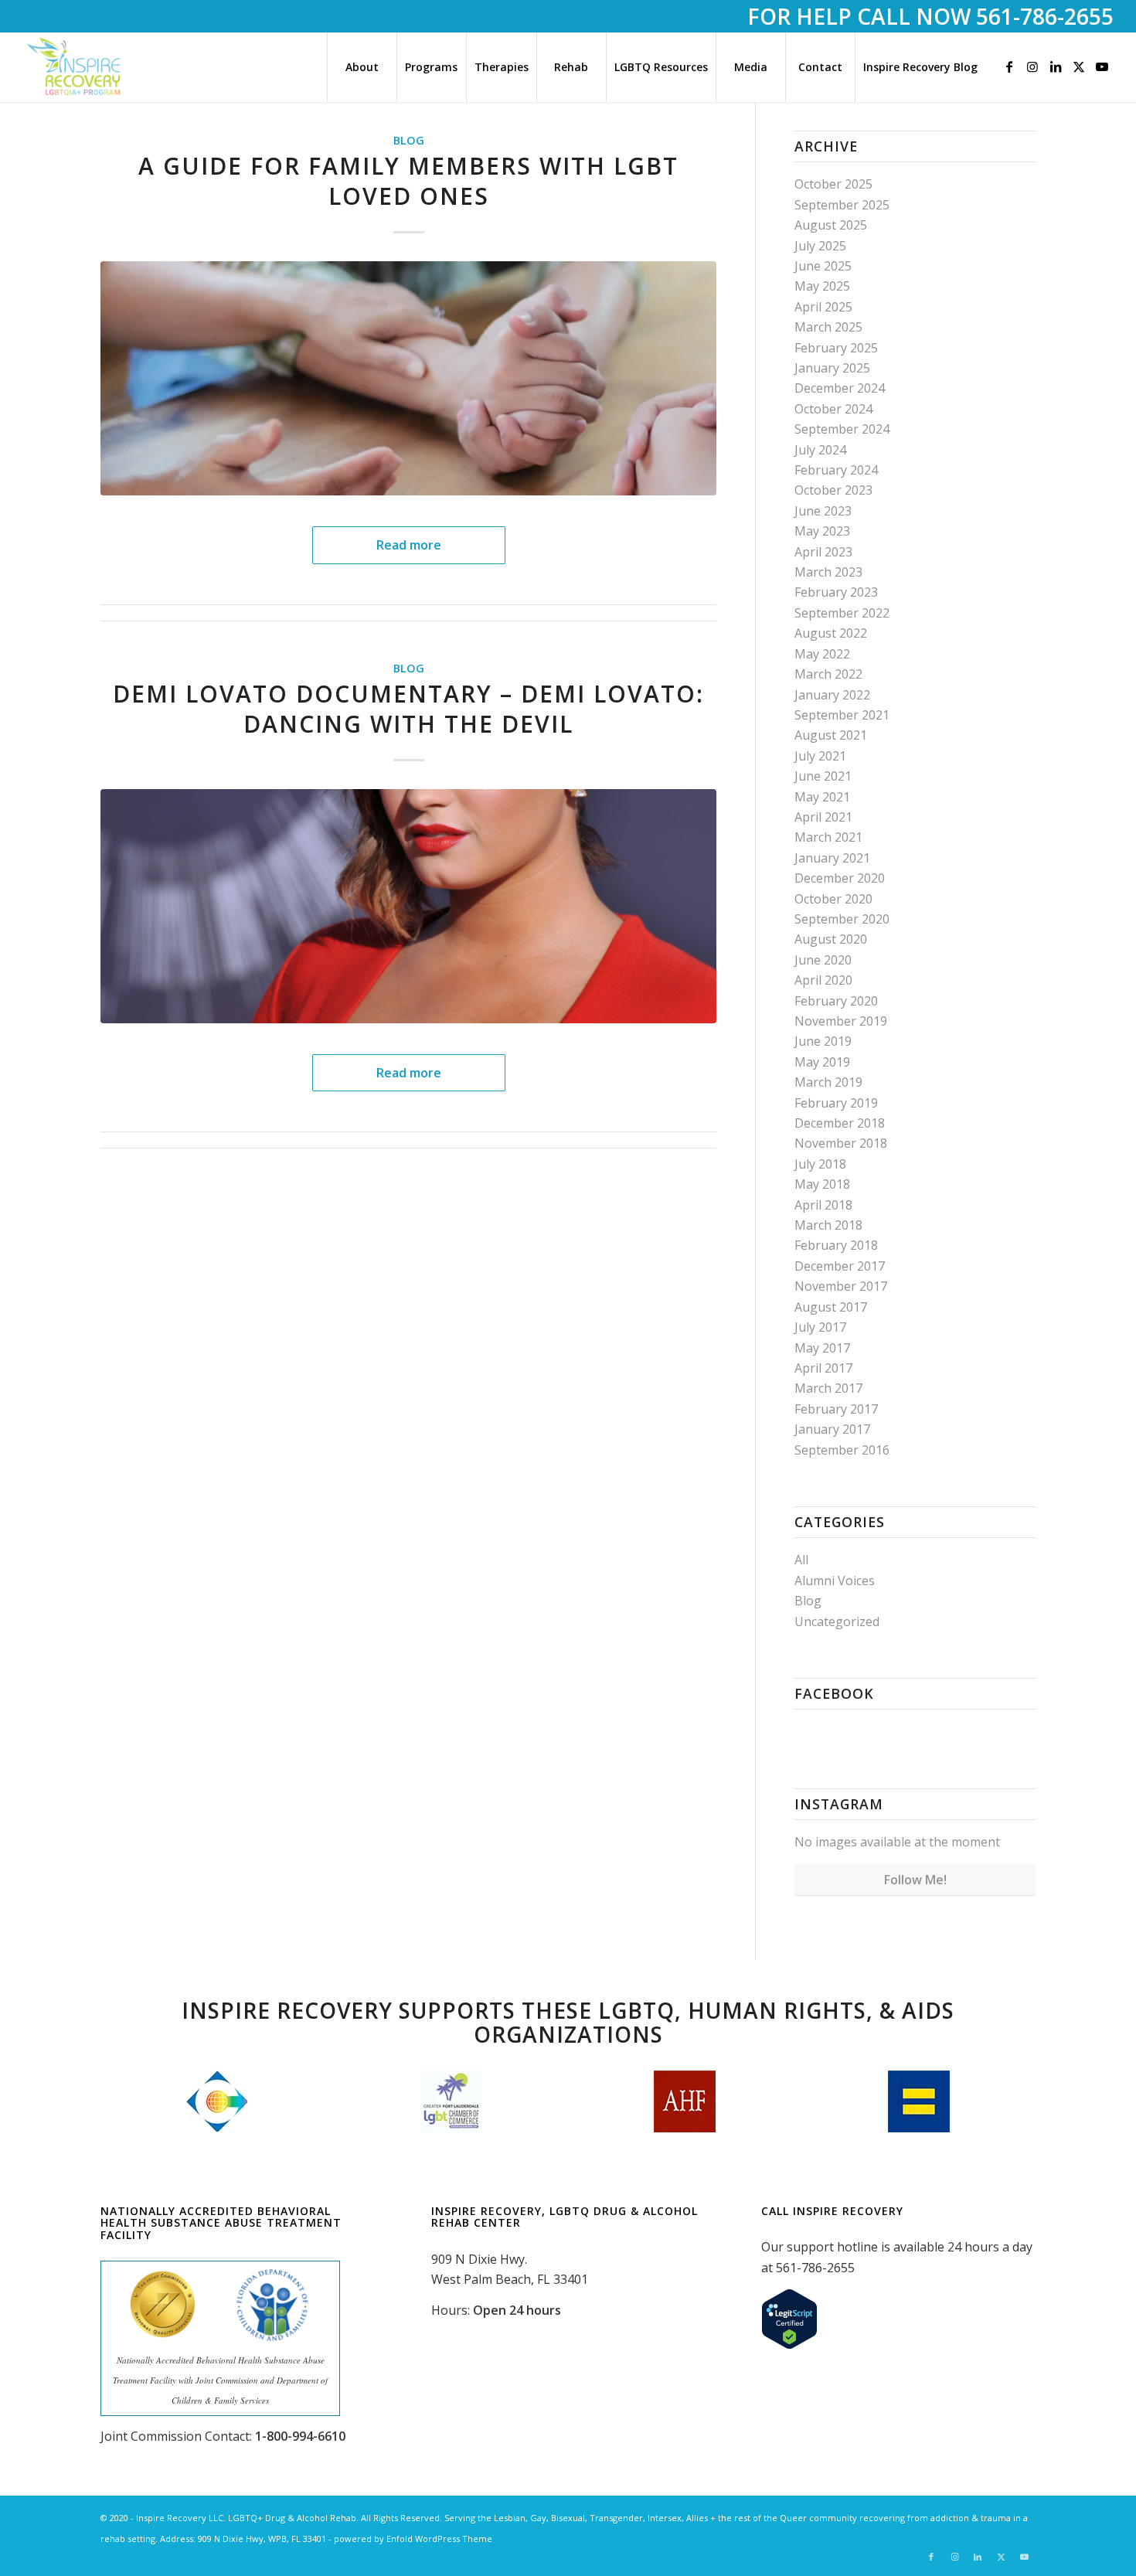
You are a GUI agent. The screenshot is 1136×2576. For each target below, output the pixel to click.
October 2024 (833, 409)
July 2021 (820, 756)
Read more (409, 545)
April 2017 (823, 1368)
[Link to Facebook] (1009, 66)
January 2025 (832, 368)
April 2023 (823, 552)
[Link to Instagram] (1032, 66)
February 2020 (836, 1001)
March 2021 (828, 837)
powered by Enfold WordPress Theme (413, 2539)
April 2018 (823, 1205)
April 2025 (823, 307)
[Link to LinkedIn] (1056, 66)
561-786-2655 (1045, 16)
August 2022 (831, 633)
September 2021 (842, 715)
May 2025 (822, 286)
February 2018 (836, 1245)
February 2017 (836, 1409)
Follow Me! (915, 1880)
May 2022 (822, 654)
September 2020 (842, 919)
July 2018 (820, 1164)
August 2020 (831, 939)
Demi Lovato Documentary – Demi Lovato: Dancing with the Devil (408, 709)
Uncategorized (837, 1621)
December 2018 (840, 1123)
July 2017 (820, 1327)
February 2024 (836, 470)
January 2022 (832, 695)
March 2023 (828, 572)
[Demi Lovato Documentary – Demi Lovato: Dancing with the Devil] (408, 906)
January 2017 (832, 1429)
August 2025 (831, 225)
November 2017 (841, 1286)
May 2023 (822, 531)
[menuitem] (362, 67)
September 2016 (842, 1450)
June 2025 (823, 266)
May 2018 (822, 1184)
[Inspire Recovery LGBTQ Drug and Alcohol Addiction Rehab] (75, 67)
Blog (409, 140)
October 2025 (833, 184)
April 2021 (823, 817)
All (801, 1560)
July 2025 (820, 246)
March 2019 (828, 1082)
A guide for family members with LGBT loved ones (408, 181)
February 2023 (836, 592)
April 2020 (823, 980)
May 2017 (822, 1348)
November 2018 (841, 1143)
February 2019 (836, 1103)
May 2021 (822, 797)
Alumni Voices (835, 1581)
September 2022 (842, 613)
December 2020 (840, 878)
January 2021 (832, 858)
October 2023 (833, 490)
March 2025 (828, 327)
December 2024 (840, 388)
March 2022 (828, 674)
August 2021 (831, 735)
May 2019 (822, 1062)
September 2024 (842, 429)
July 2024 (820, 450)
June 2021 (823, 776)
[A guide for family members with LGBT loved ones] (408, 378)
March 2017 (828, 1388)
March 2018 (828, 1225)
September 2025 (842, 205)
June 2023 (823, 511)
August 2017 (831, 1307)
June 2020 (823, 960)
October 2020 (833, 899)
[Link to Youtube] (1102, 66)
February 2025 (836, 348)
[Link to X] (1079, 66)
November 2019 (841, 1021)
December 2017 (840, 1266)
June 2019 (823, 1041)
